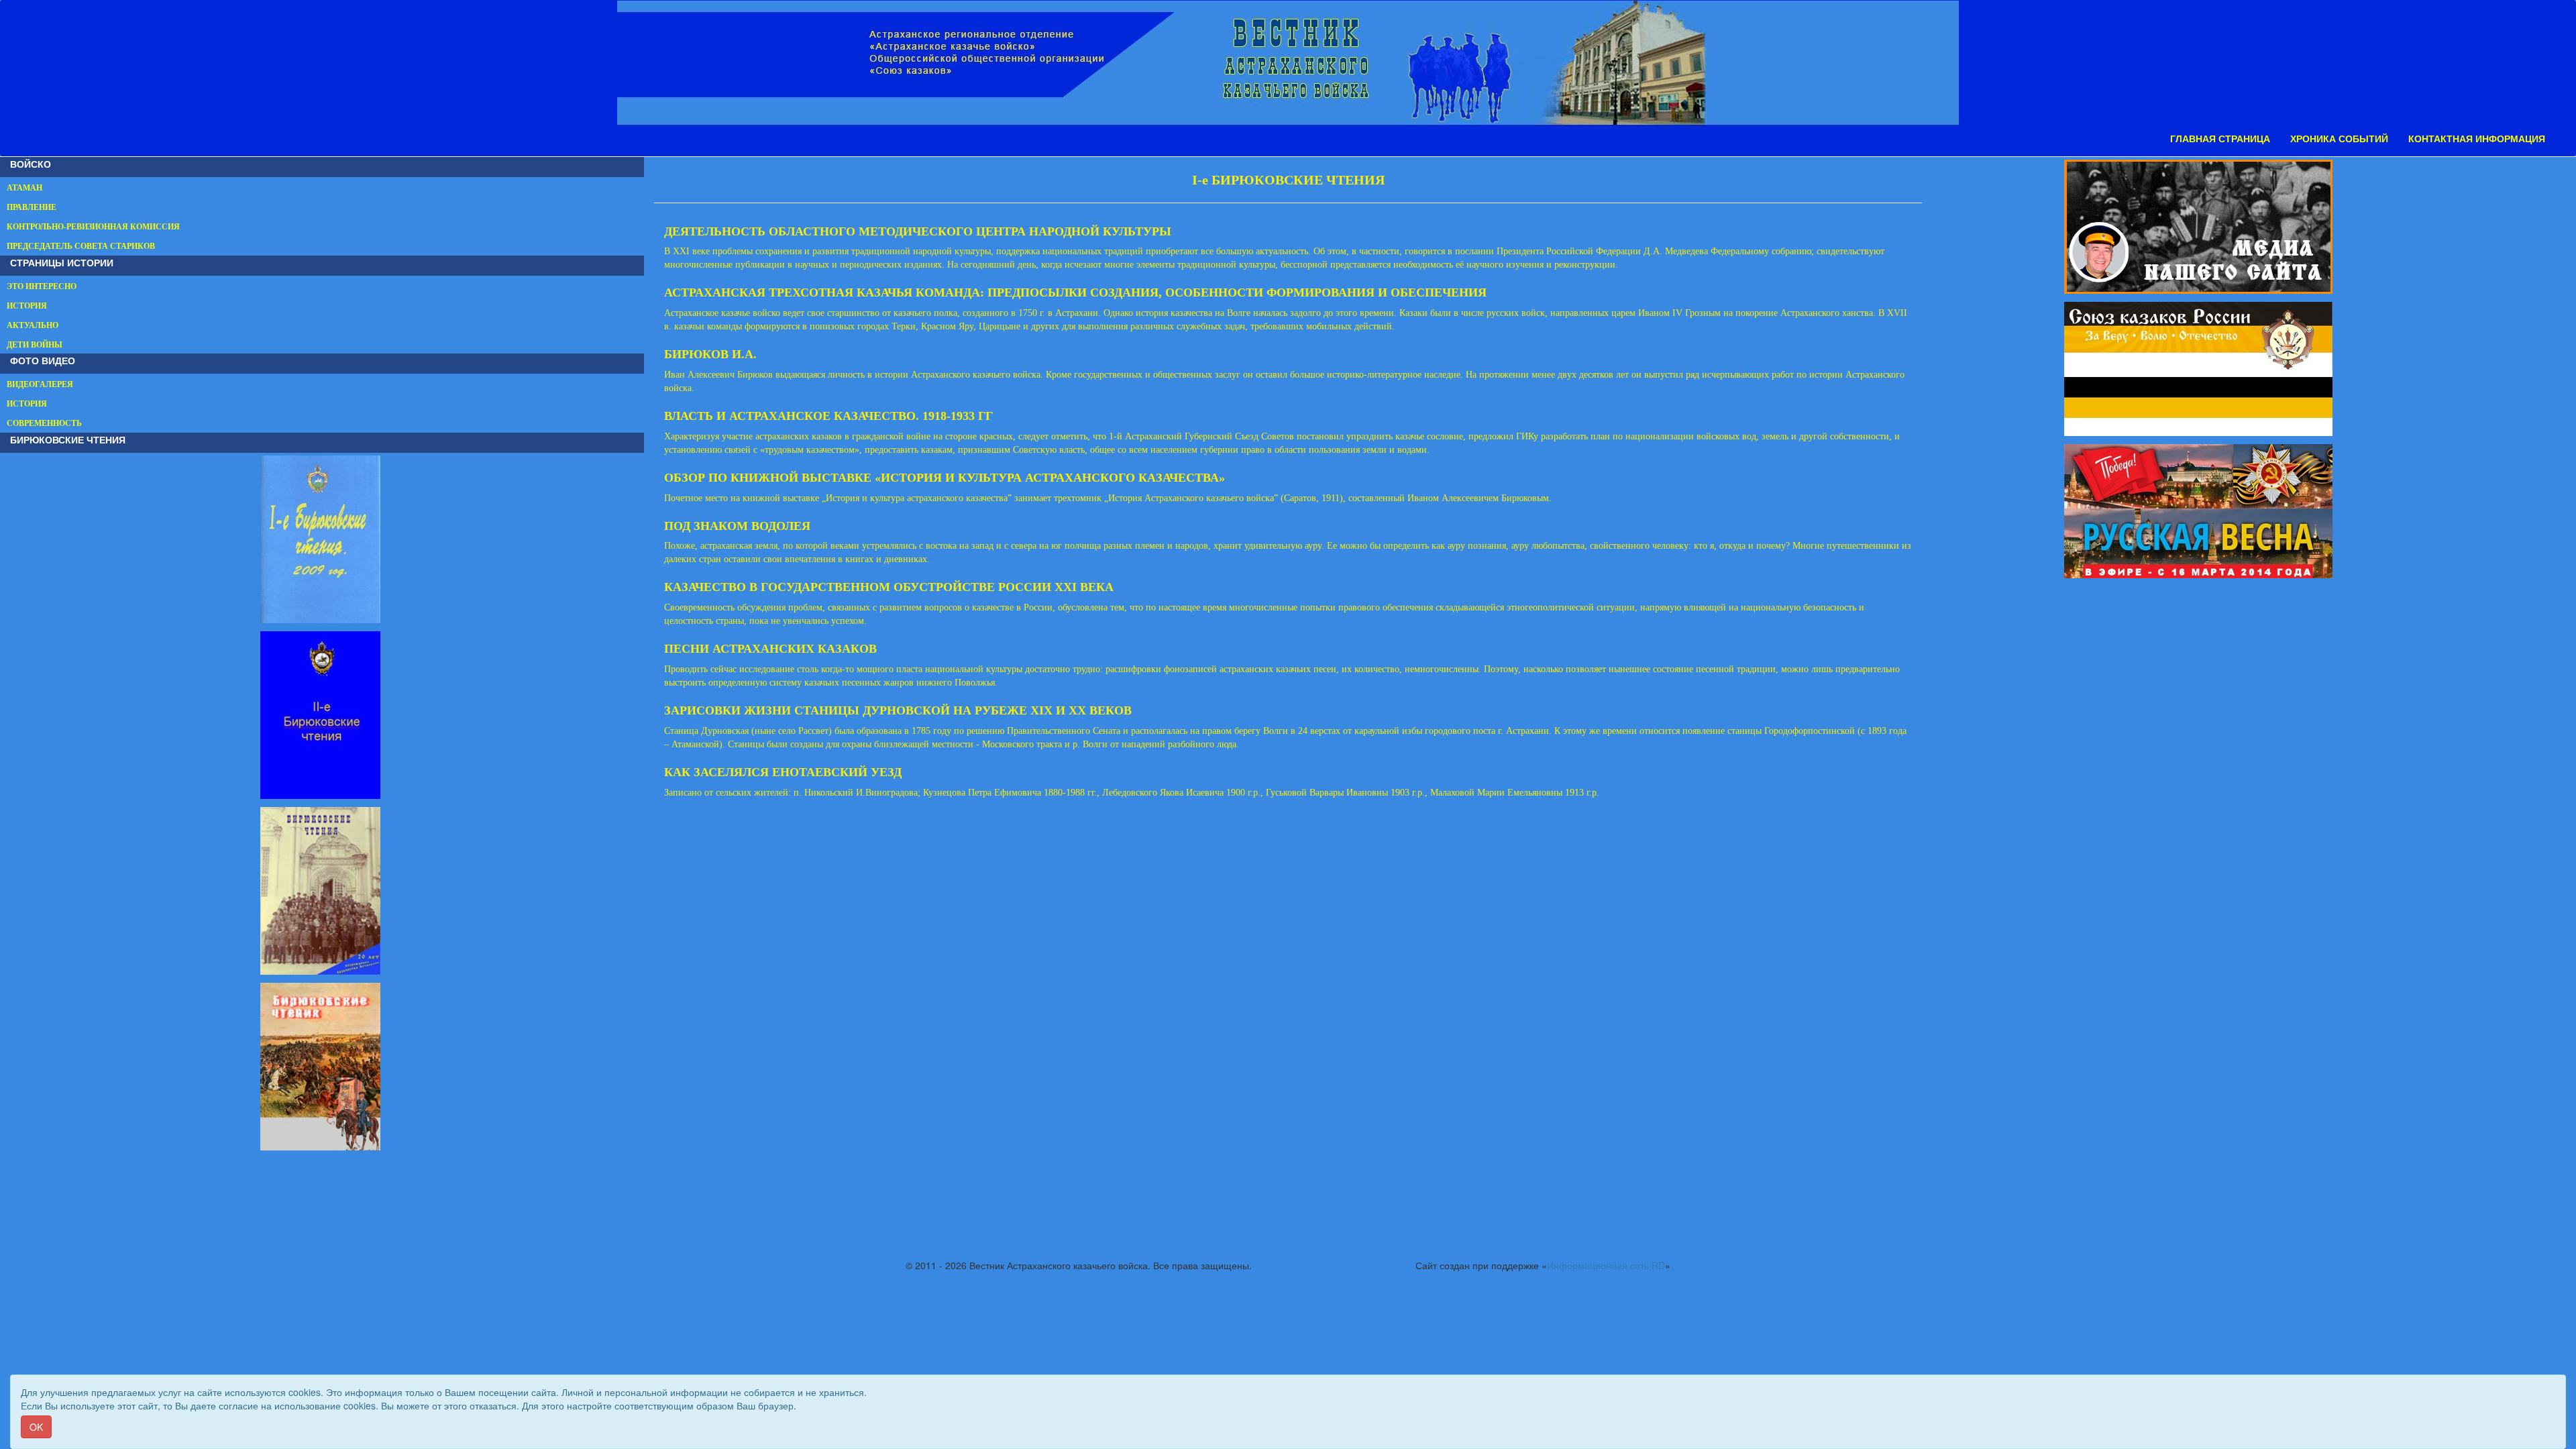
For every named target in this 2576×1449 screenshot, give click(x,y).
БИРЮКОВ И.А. (710, 354)
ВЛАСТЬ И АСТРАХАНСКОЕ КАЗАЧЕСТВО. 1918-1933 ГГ (828, 416)
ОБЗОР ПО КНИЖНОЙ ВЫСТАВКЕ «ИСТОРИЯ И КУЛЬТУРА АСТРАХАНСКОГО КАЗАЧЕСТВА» (945, 478)
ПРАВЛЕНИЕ (32, 207)
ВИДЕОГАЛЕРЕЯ (40, 384)
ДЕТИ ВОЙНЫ (35, 345)
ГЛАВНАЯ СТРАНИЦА (2220, 139)
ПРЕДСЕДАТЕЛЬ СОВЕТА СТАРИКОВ (81, 246)
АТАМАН (24, 188)
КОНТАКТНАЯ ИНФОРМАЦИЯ (2477, 139)
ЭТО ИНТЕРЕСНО (42, 286)
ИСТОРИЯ (27, 306)
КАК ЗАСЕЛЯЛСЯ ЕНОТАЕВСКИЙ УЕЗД (783, 772)
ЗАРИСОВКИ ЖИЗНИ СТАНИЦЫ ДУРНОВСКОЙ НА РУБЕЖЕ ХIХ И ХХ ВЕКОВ (898, 710)
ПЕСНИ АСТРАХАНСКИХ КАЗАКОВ (770, 649)
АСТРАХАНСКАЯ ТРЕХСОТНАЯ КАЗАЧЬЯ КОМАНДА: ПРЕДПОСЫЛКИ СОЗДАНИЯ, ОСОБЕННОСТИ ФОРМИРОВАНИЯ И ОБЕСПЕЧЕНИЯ (1075, 292)
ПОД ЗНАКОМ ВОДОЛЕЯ (737, 526)
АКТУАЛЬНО (33, 325)
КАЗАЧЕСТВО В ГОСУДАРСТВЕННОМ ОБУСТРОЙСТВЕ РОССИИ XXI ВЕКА (889, 587)
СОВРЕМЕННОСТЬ (44, 423)
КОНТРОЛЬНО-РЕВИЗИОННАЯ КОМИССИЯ (93, 227)
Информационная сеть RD (1606, 1265)
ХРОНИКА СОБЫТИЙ (2339, 139)
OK (36, 1427)
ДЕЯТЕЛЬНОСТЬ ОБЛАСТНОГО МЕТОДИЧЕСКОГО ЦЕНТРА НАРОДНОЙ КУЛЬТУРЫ (918, 231)
